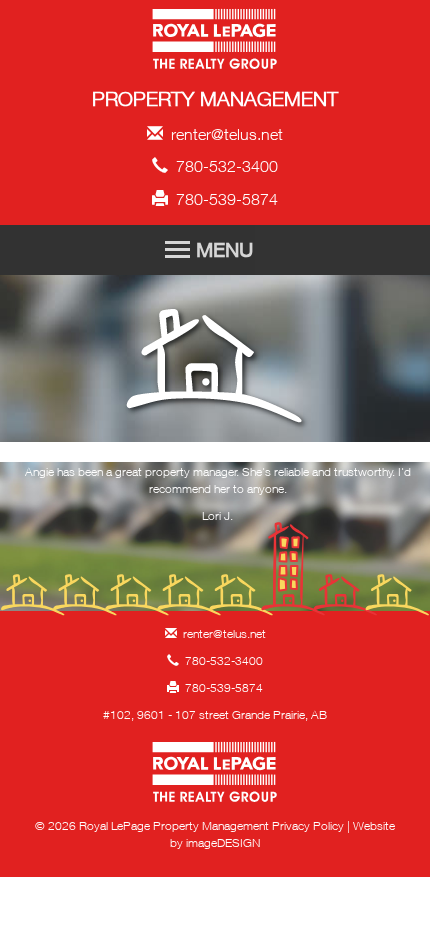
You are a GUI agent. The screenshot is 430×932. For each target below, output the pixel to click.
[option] (217, 499)
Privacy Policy (308, 825)
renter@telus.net (223, 134)
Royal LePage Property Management (215, 42)
